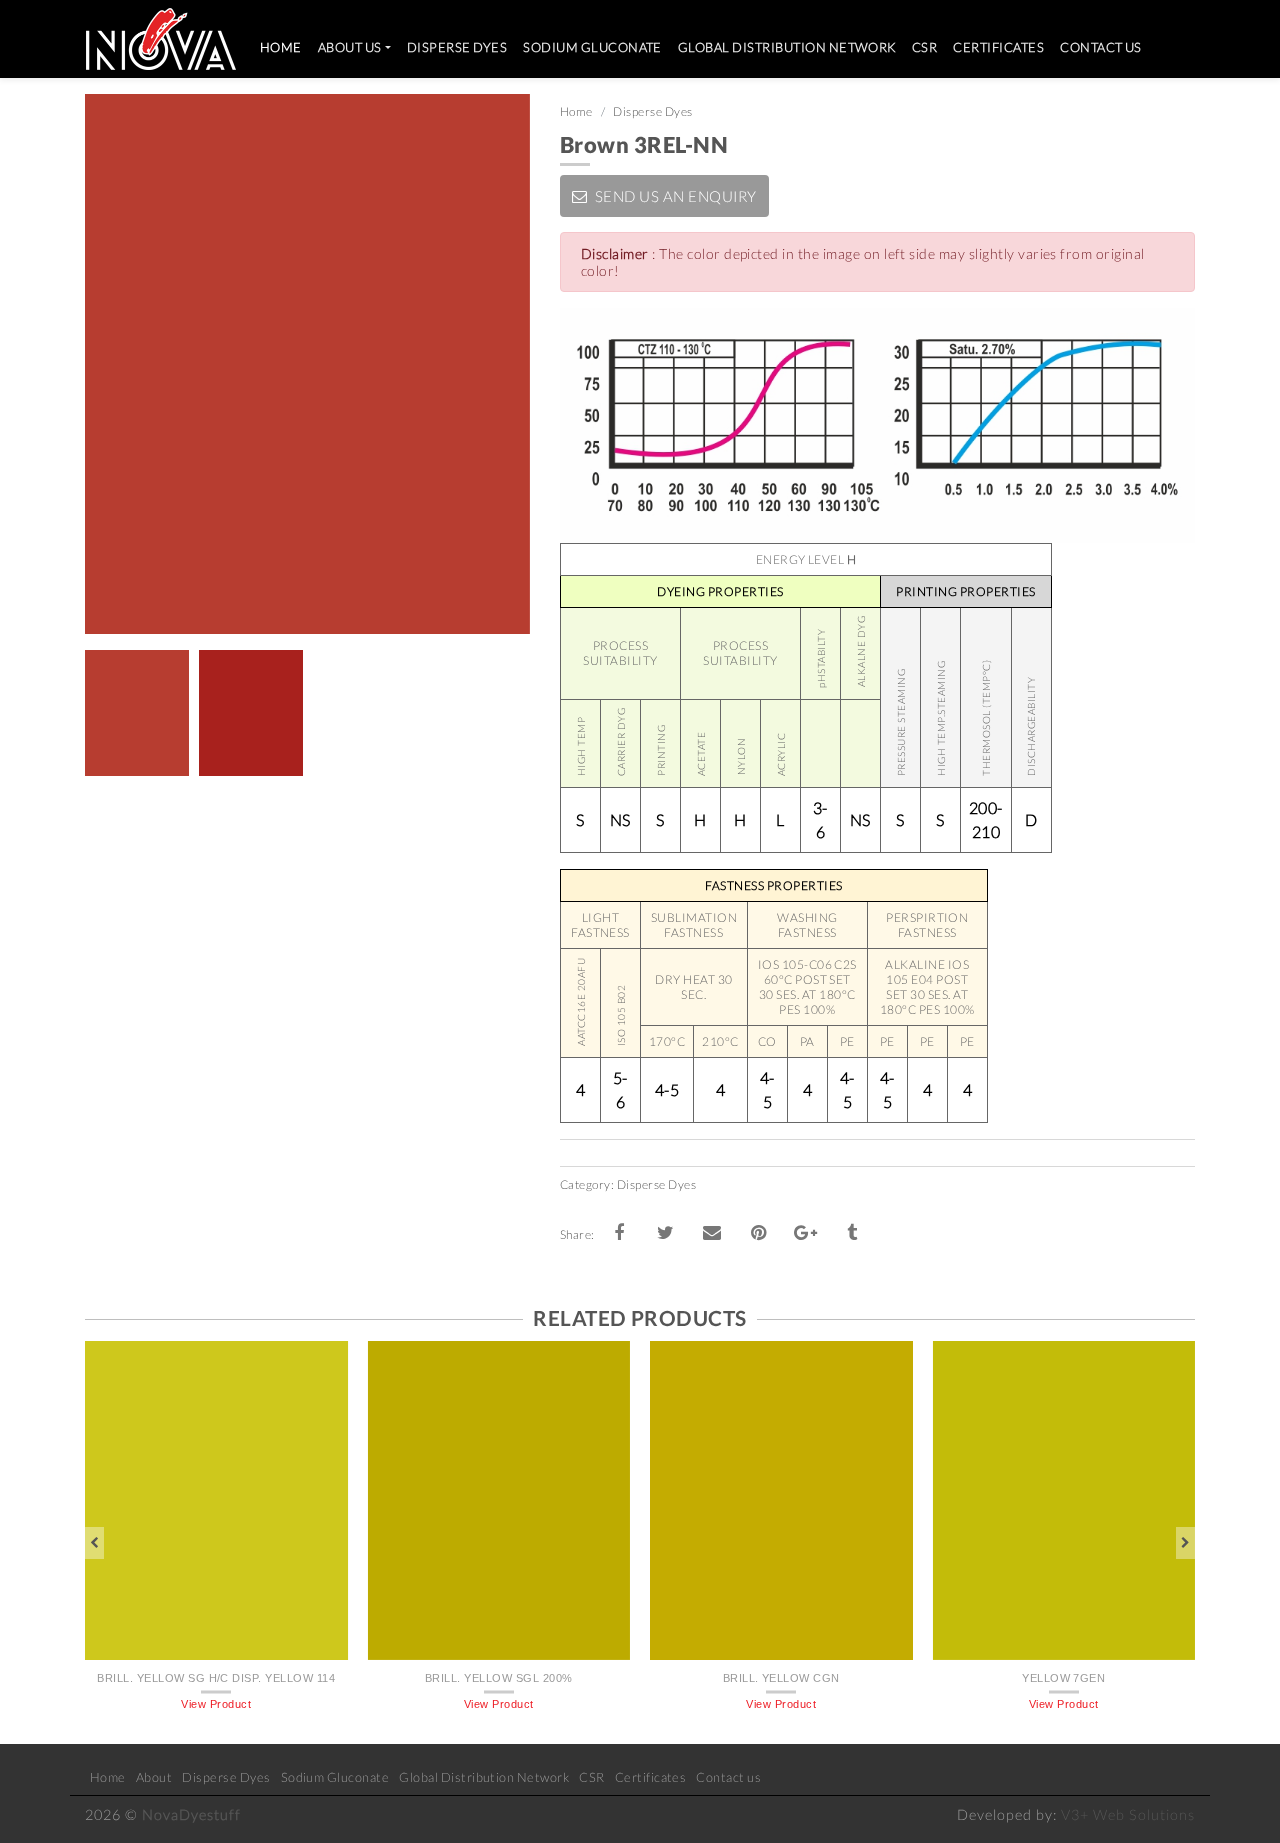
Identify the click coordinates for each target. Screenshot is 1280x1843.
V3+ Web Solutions (1128, 1814)
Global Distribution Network (787, 47)
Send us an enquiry (673, 196)
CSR (924, 47)
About (154, 1777)
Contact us (1101, 47)
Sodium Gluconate (592, 47)
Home (285, 46)
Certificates (998, 47)
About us (350, 47)
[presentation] (94, 1543)
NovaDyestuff (191, 1814)
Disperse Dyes (457, 47)
